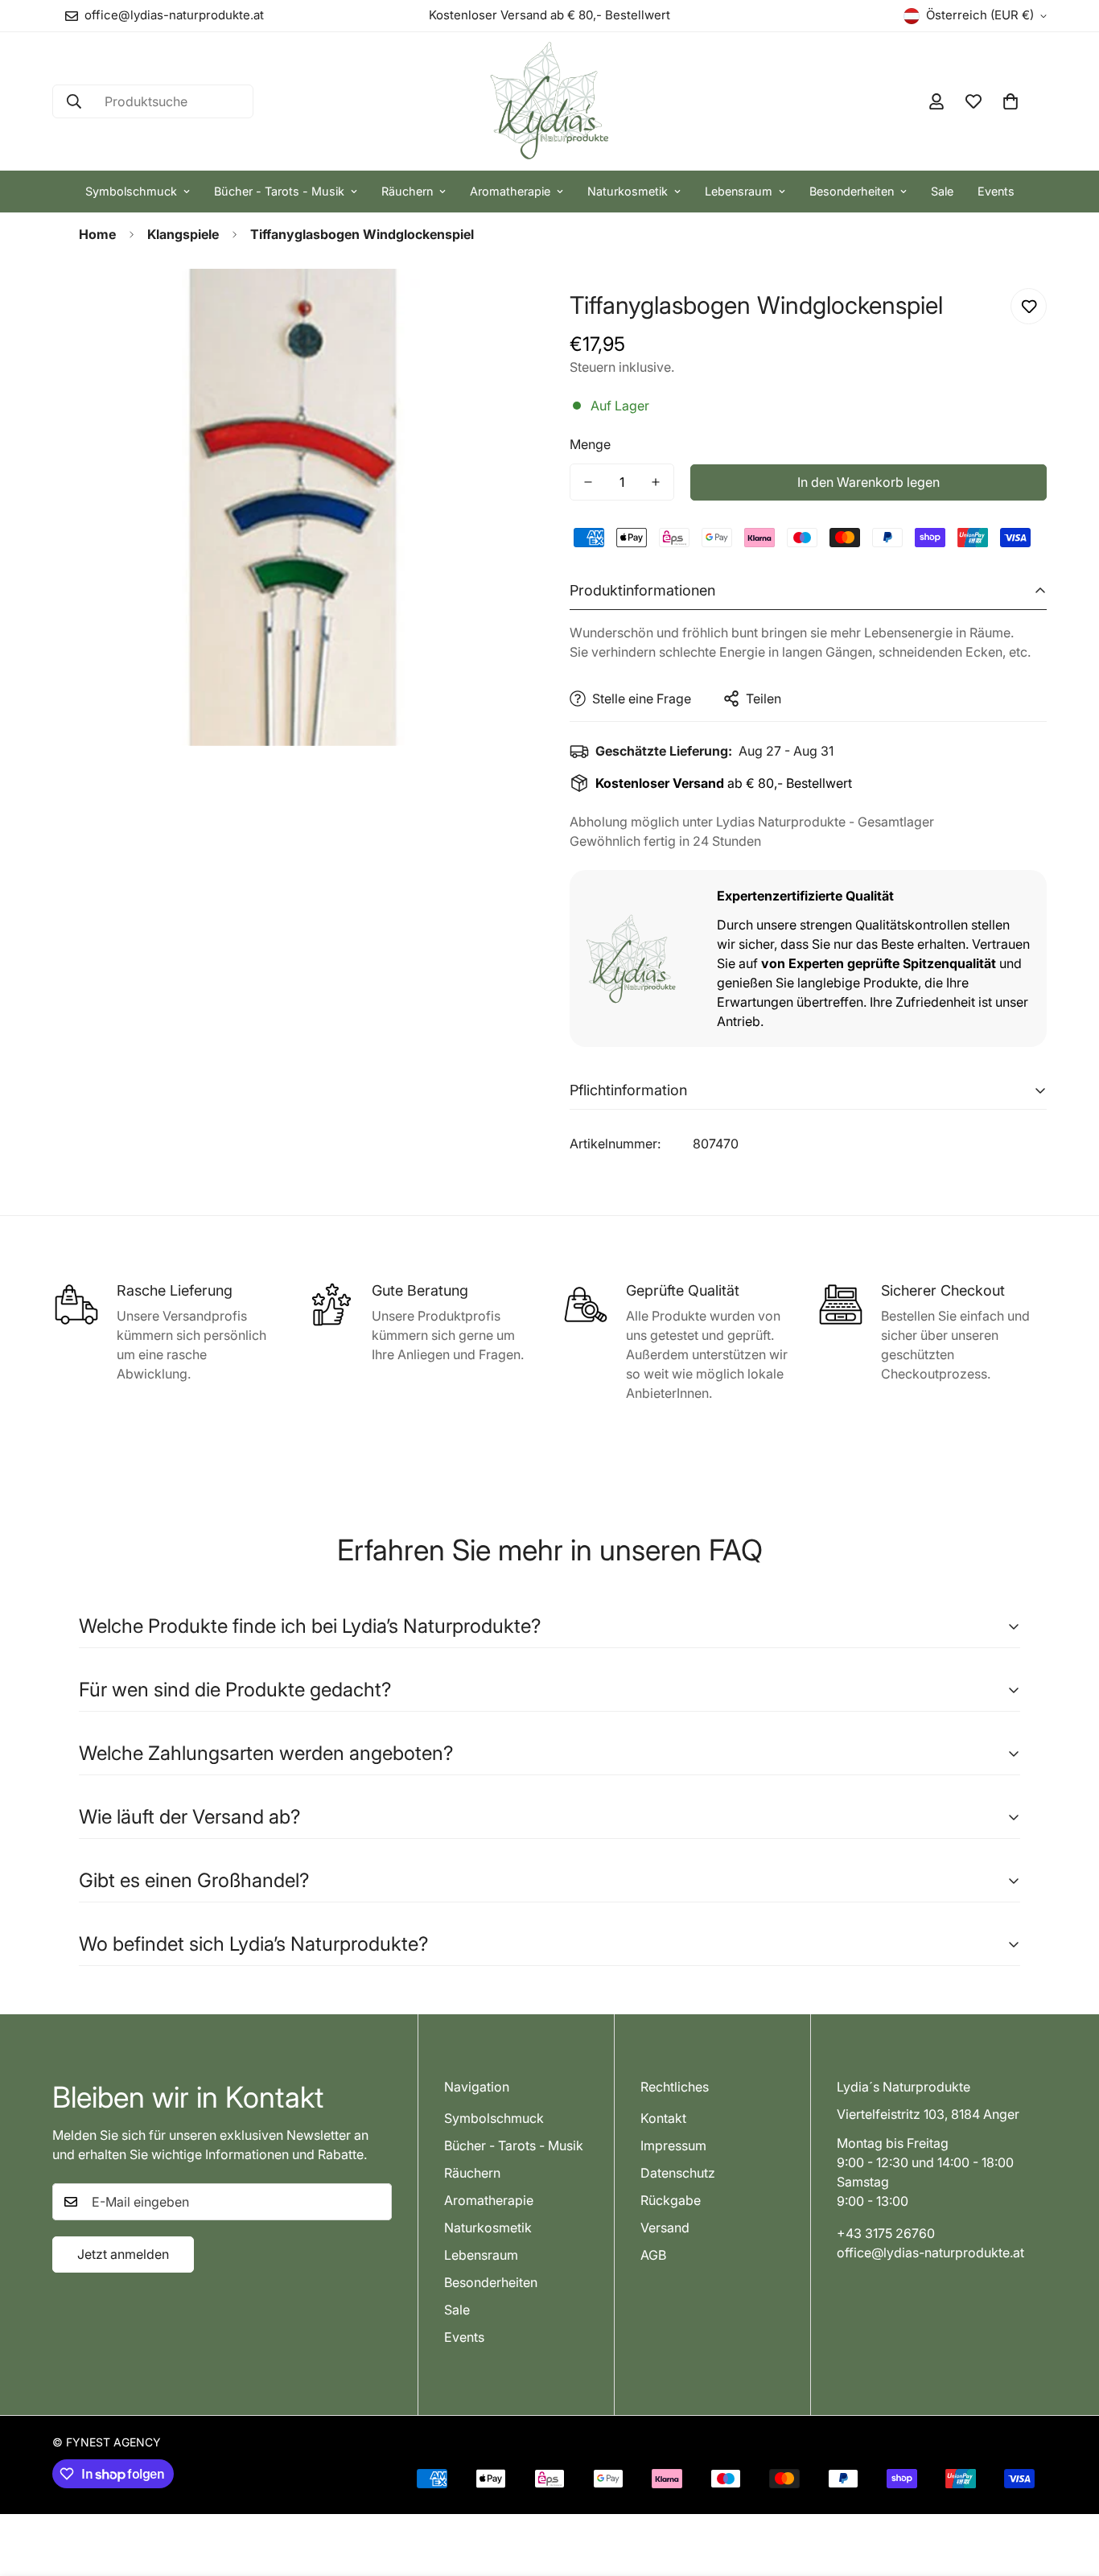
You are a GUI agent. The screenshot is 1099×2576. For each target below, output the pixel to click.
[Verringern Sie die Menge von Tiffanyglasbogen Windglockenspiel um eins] (588, 482)
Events (996, 191)
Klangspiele (183, 234)
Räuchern (407, 191)
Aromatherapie (510, 191)
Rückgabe (671, 2200)
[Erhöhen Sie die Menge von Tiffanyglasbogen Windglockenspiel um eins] (656, 482)
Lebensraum (739, 191)
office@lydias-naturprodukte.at (930, 2252)
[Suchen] (74, 101)
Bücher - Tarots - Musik (279, 191)
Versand (665, 2228)
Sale (942, 191)
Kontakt (663, 2118)
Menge (590, 444)
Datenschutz (678, 2173)
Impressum (673, 2145)
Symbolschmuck (131, 191)
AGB (653, 2255)
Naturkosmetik (628, 191)
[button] (1011, 101)
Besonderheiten (852, 191)
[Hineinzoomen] (495, 303)
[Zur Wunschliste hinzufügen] (1029, 306)
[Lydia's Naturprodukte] (549, 101)
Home (97, 234)
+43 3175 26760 (886, 2233)
